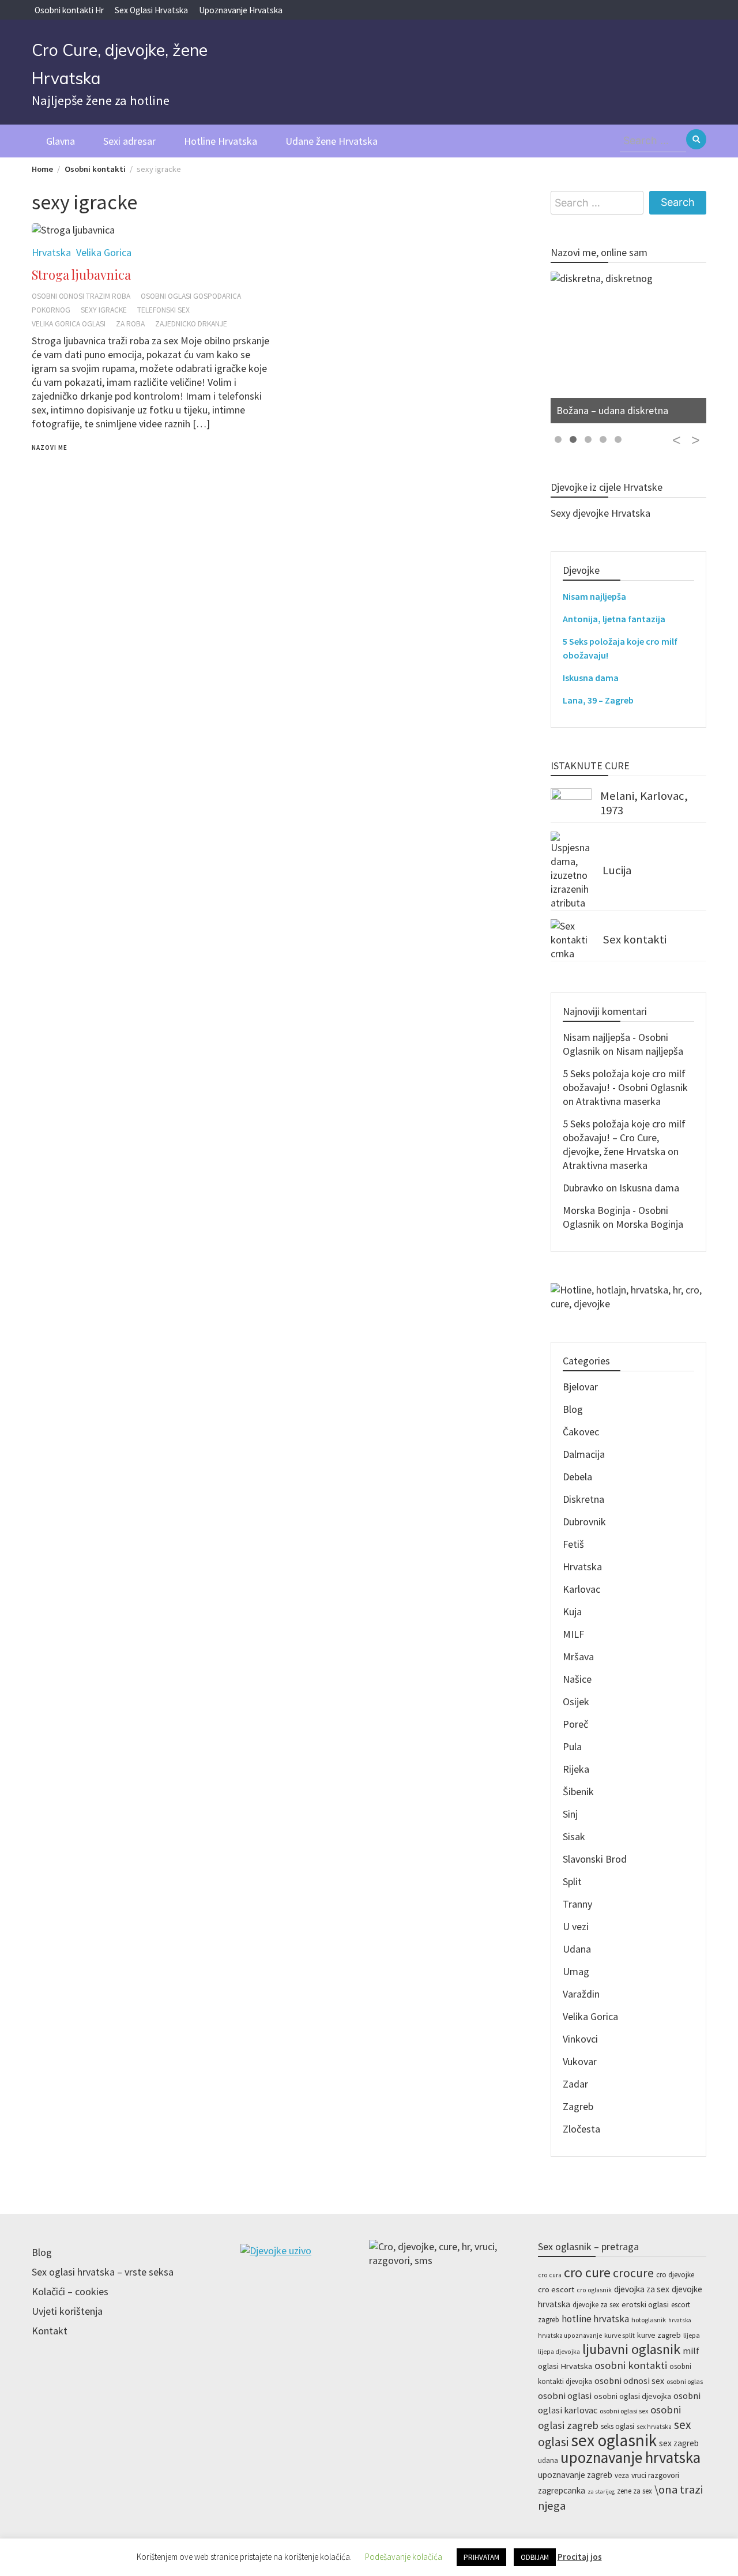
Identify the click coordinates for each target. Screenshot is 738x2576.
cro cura (550, 2275)
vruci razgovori (655, 2475)
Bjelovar (580, 1387)
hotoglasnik (649, 2320)
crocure (633, 2273)
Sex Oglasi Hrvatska (151, 10)
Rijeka (576, 1769)
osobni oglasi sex (624, 2411)
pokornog (51, 310)
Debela (577, 1477)
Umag (576, 1971)
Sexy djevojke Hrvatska (600, 513)
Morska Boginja (649, 1224)
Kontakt (50, 2331)
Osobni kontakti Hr (69, 10)
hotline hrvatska (595, 2319)
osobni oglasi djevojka (632, 2396)
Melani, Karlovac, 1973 (644, 803)
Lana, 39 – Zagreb (598, 700)
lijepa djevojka (559, 2352)
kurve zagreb (659, 2335)
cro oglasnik (594, 2290)
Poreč (575, 1724)
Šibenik (578, 1791)
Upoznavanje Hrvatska (241, 10)
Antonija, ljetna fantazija (614, 619)
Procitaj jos (580, 2557)
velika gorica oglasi (69, 324)
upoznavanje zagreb (575, 2475)
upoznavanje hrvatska (630, 2457)
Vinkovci (580, 2039)
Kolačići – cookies (70, 2291)
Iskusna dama (591, 678)
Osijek (576, 1701)
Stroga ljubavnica (81, 274)
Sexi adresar (129, 141)
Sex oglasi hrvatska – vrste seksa (103, 2272)
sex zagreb (679, 2443)
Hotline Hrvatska (221, 141)
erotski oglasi (645, 2304)
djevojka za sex (642, 2289)
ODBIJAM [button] (535, 2557)
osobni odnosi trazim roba (81, 296)
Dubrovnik (584, 1522)
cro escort (556, 2289)
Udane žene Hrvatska (332, 141)
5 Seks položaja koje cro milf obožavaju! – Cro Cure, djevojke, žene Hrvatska (624, 1137)
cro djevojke (675, 2275)
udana (548, 2460)
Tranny (577, 1904)
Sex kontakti (635, 939)
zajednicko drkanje (191, 324)
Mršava (578, 1656)
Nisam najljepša (594, 596)
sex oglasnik (614, 2440)
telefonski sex (163, 310)
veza (622, 2475)
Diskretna (583, 1499)
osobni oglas (685, 2381)
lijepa (692, 2335)
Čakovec (581, 1432)
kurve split (620, 2335)
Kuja (572, 1612)
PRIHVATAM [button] (481, 2557)
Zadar (575, 2084)
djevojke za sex (596, 2305)
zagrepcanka (562, 2490)
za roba (130, 324)
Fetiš (573, 1544)
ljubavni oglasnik (631, 2349)
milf (691, 2351)
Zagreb (578, 2106)
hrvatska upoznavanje (570, 2336)
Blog (573, 1409)
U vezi (576, 1926)
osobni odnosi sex (629, 2381)
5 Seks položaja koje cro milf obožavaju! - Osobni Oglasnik (625, 1080)
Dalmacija (584, 1454)
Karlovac (581, 1589)
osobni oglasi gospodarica (191, 296)
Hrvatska (582, 1567)
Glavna (61, 141)
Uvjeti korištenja (67, 2311)
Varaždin (581, 1994)
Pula (572, 1746)
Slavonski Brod (595, 1859)
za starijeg (601, 2492)
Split (572, 1881)
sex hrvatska (654, 2427)
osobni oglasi (565, 2396)
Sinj (570, 1814)
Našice (577, 1679)
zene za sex (635, 2491)
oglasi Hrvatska (565, 2366)
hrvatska (680, 2320)
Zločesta (581, 2129)
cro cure (587, 2272)
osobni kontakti (631, 2365)
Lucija (617, 870)
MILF (573, 1634)
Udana (577, 1949)
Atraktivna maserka (618, 1101)
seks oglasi (617, 2426)
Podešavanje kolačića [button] (404, 2557)
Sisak (574, 1836)
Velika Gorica (590, 2016)
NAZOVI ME (50, 447)
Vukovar (580, 2061)
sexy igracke (104, 310)
